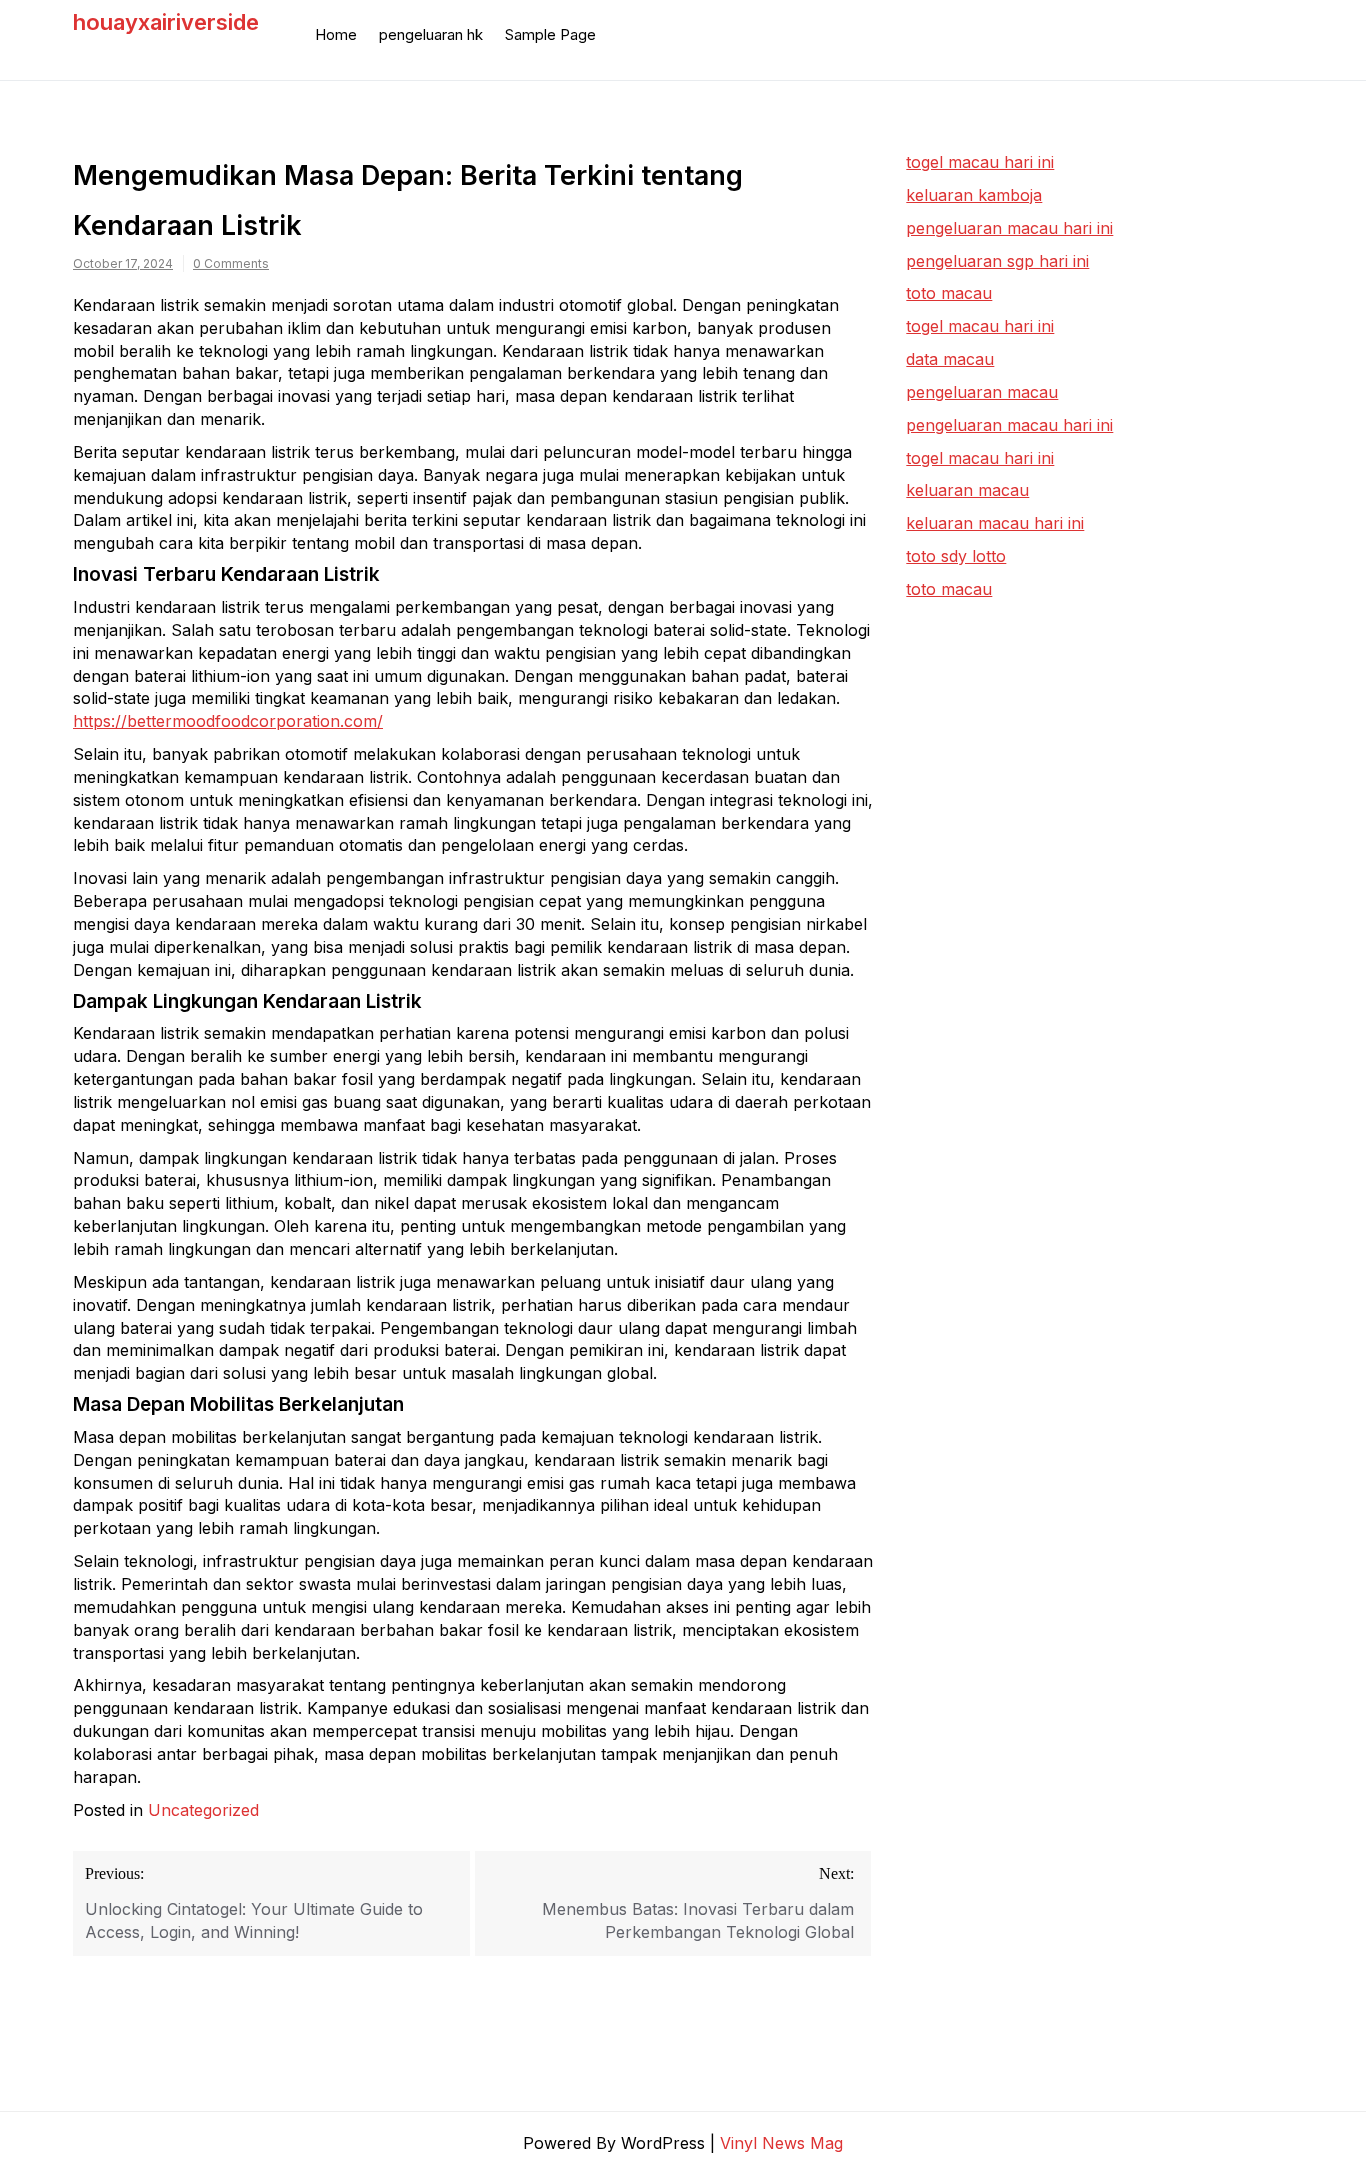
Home (336, 34)
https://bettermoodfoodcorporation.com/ (228, 721)
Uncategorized (203, 1810)
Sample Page (550, 34)
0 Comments (231, 263)
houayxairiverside (166, 22)
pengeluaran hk (431, 34)
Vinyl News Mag (781, 2143)
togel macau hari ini (980, 326)
